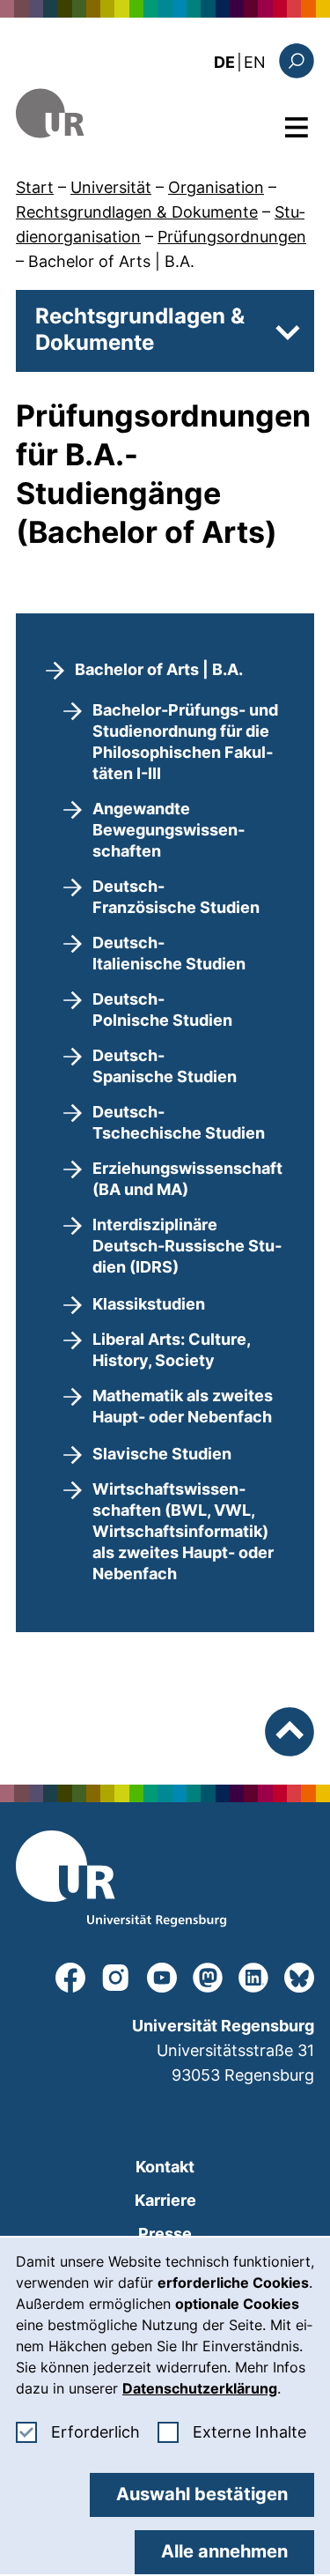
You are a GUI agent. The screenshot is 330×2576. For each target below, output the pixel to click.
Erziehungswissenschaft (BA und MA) (187, 1179)
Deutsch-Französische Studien (176, 897)
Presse (165, 2234)
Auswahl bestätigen (202, 2494)
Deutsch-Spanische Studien (165, 1066)
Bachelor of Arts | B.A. (111, 261)
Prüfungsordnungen (232, 237)
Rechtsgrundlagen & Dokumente (137, 212)
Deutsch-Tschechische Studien (179, 1122)
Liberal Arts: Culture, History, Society (171, 1350)
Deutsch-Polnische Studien (162, 1010)
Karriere (165, 2200)
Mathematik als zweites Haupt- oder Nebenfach (183, 1406)
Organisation (216, 187)
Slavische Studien (162, 1454)
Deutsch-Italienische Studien (169, 953)
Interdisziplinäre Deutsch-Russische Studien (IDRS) (187, 1246)
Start (35, 187)
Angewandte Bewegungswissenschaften (169, 830)
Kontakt (165, 2167)
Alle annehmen (224, 2551)
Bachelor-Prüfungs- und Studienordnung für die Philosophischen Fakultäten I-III (185, 742)
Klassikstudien (149, 1304)
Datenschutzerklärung (200, 2388)
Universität (111, 187)
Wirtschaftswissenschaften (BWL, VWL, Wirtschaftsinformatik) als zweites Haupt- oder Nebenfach (183, 1531)
